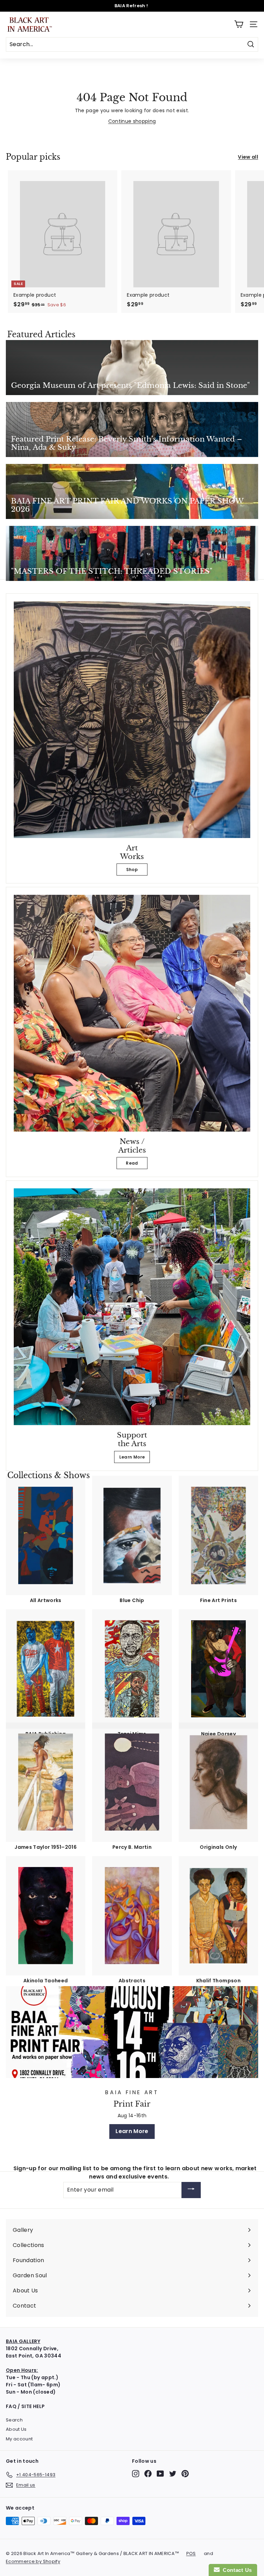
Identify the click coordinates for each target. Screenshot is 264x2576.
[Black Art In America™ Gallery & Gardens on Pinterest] (185, 2474)
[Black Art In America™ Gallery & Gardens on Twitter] (173, 2474)
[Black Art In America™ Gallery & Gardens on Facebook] (148, 2474)
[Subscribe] (191, 2190)
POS (191, 2553)
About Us (16, 2429)
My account (19, 2439)
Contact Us (236, 2570)
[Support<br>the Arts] (132, 1307)
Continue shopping (132, 121)
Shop (132, 870)
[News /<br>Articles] (132, 1013)
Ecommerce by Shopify (33, 2561)
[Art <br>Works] (132, 720)
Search (14, 2420)
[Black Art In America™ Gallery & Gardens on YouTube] (160, 2474)
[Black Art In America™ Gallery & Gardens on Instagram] (136, 2474)
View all (248, 157)
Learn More (132, 1457)
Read (132, 1163)
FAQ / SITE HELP (25, 2406)
